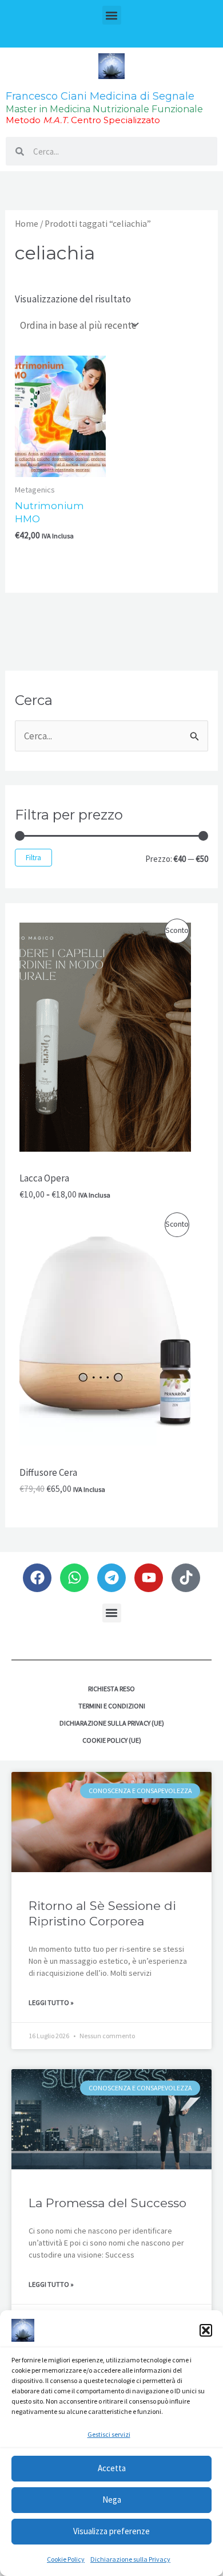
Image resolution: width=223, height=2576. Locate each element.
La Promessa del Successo (107, 2203)
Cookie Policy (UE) (112, 1740)
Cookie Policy (66, 2559)
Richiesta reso (111, 1689)
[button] (206, 2330)
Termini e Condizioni (112, 1706)
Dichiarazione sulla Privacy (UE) (112, 1723)
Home (27, 224)
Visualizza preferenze (111, 2531)
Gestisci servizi (109, 2434)
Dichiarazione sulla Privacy (130, 2559)
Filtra (33, 858)
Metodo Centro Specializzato (83, 120)
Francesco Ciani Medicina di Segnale (100, 96)
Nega (112, 2500)
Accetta (112, 2468)
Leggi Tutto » (51, 2002)
